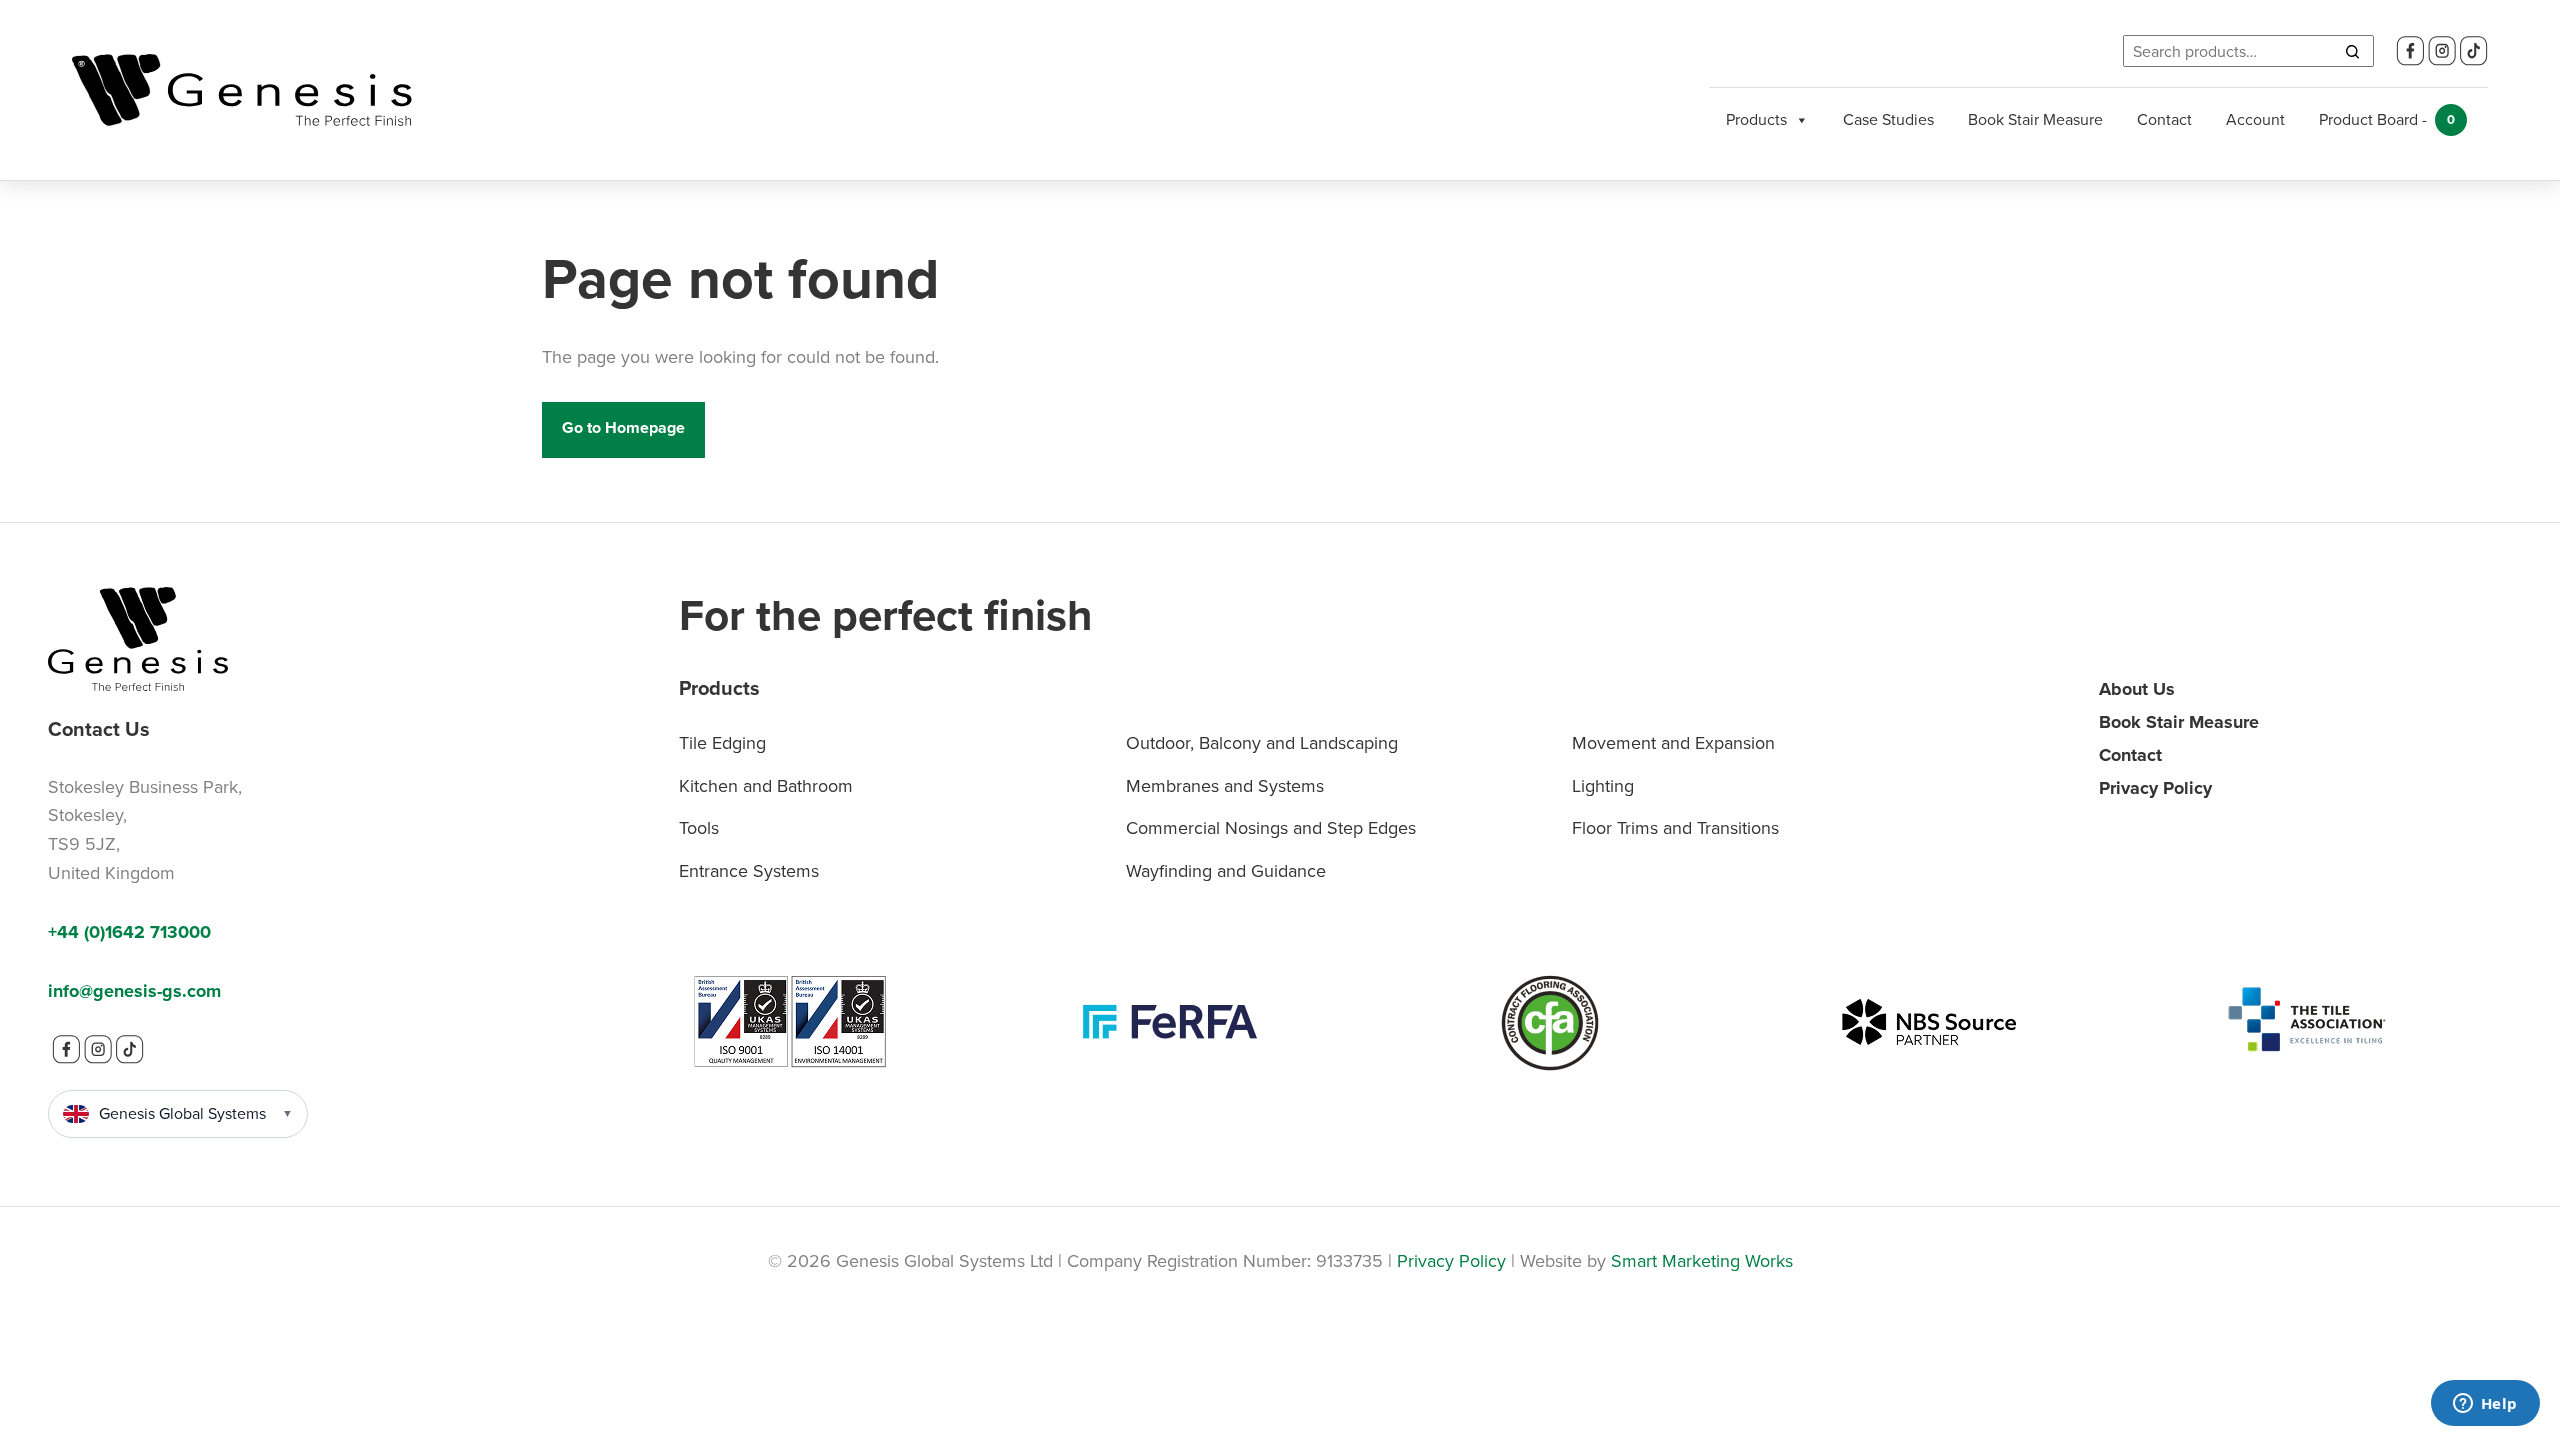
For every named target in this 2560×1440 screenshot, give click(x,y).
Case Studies (1888, 119)
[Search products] (2352, 51)
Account (2255, 119)
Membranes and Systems (1225, 786)
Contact (2164, 119)
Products (1756, 119)
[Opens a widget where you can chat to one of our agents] (2485, 1405)
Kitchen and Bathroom (766, 786)
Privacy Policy (2155, 788)
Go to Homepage (623, 427)
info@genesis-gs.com (134, 991)
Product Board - (2387, 119)
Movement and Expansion (1673, 743)
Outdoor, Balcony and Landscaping (1262, 743)
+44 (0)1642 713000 (129, 932)
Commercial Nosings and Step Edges (1271, 828)
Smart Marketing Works (1702, 1261)
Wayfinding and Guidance (1226, 871)
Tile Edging (722, 743)
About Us (2137, 689)
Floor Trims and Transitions (1675, 828)
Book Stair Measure (2035, 119)
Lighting (1603, 786)
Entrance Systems (749, 871)
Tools (699, 828)
